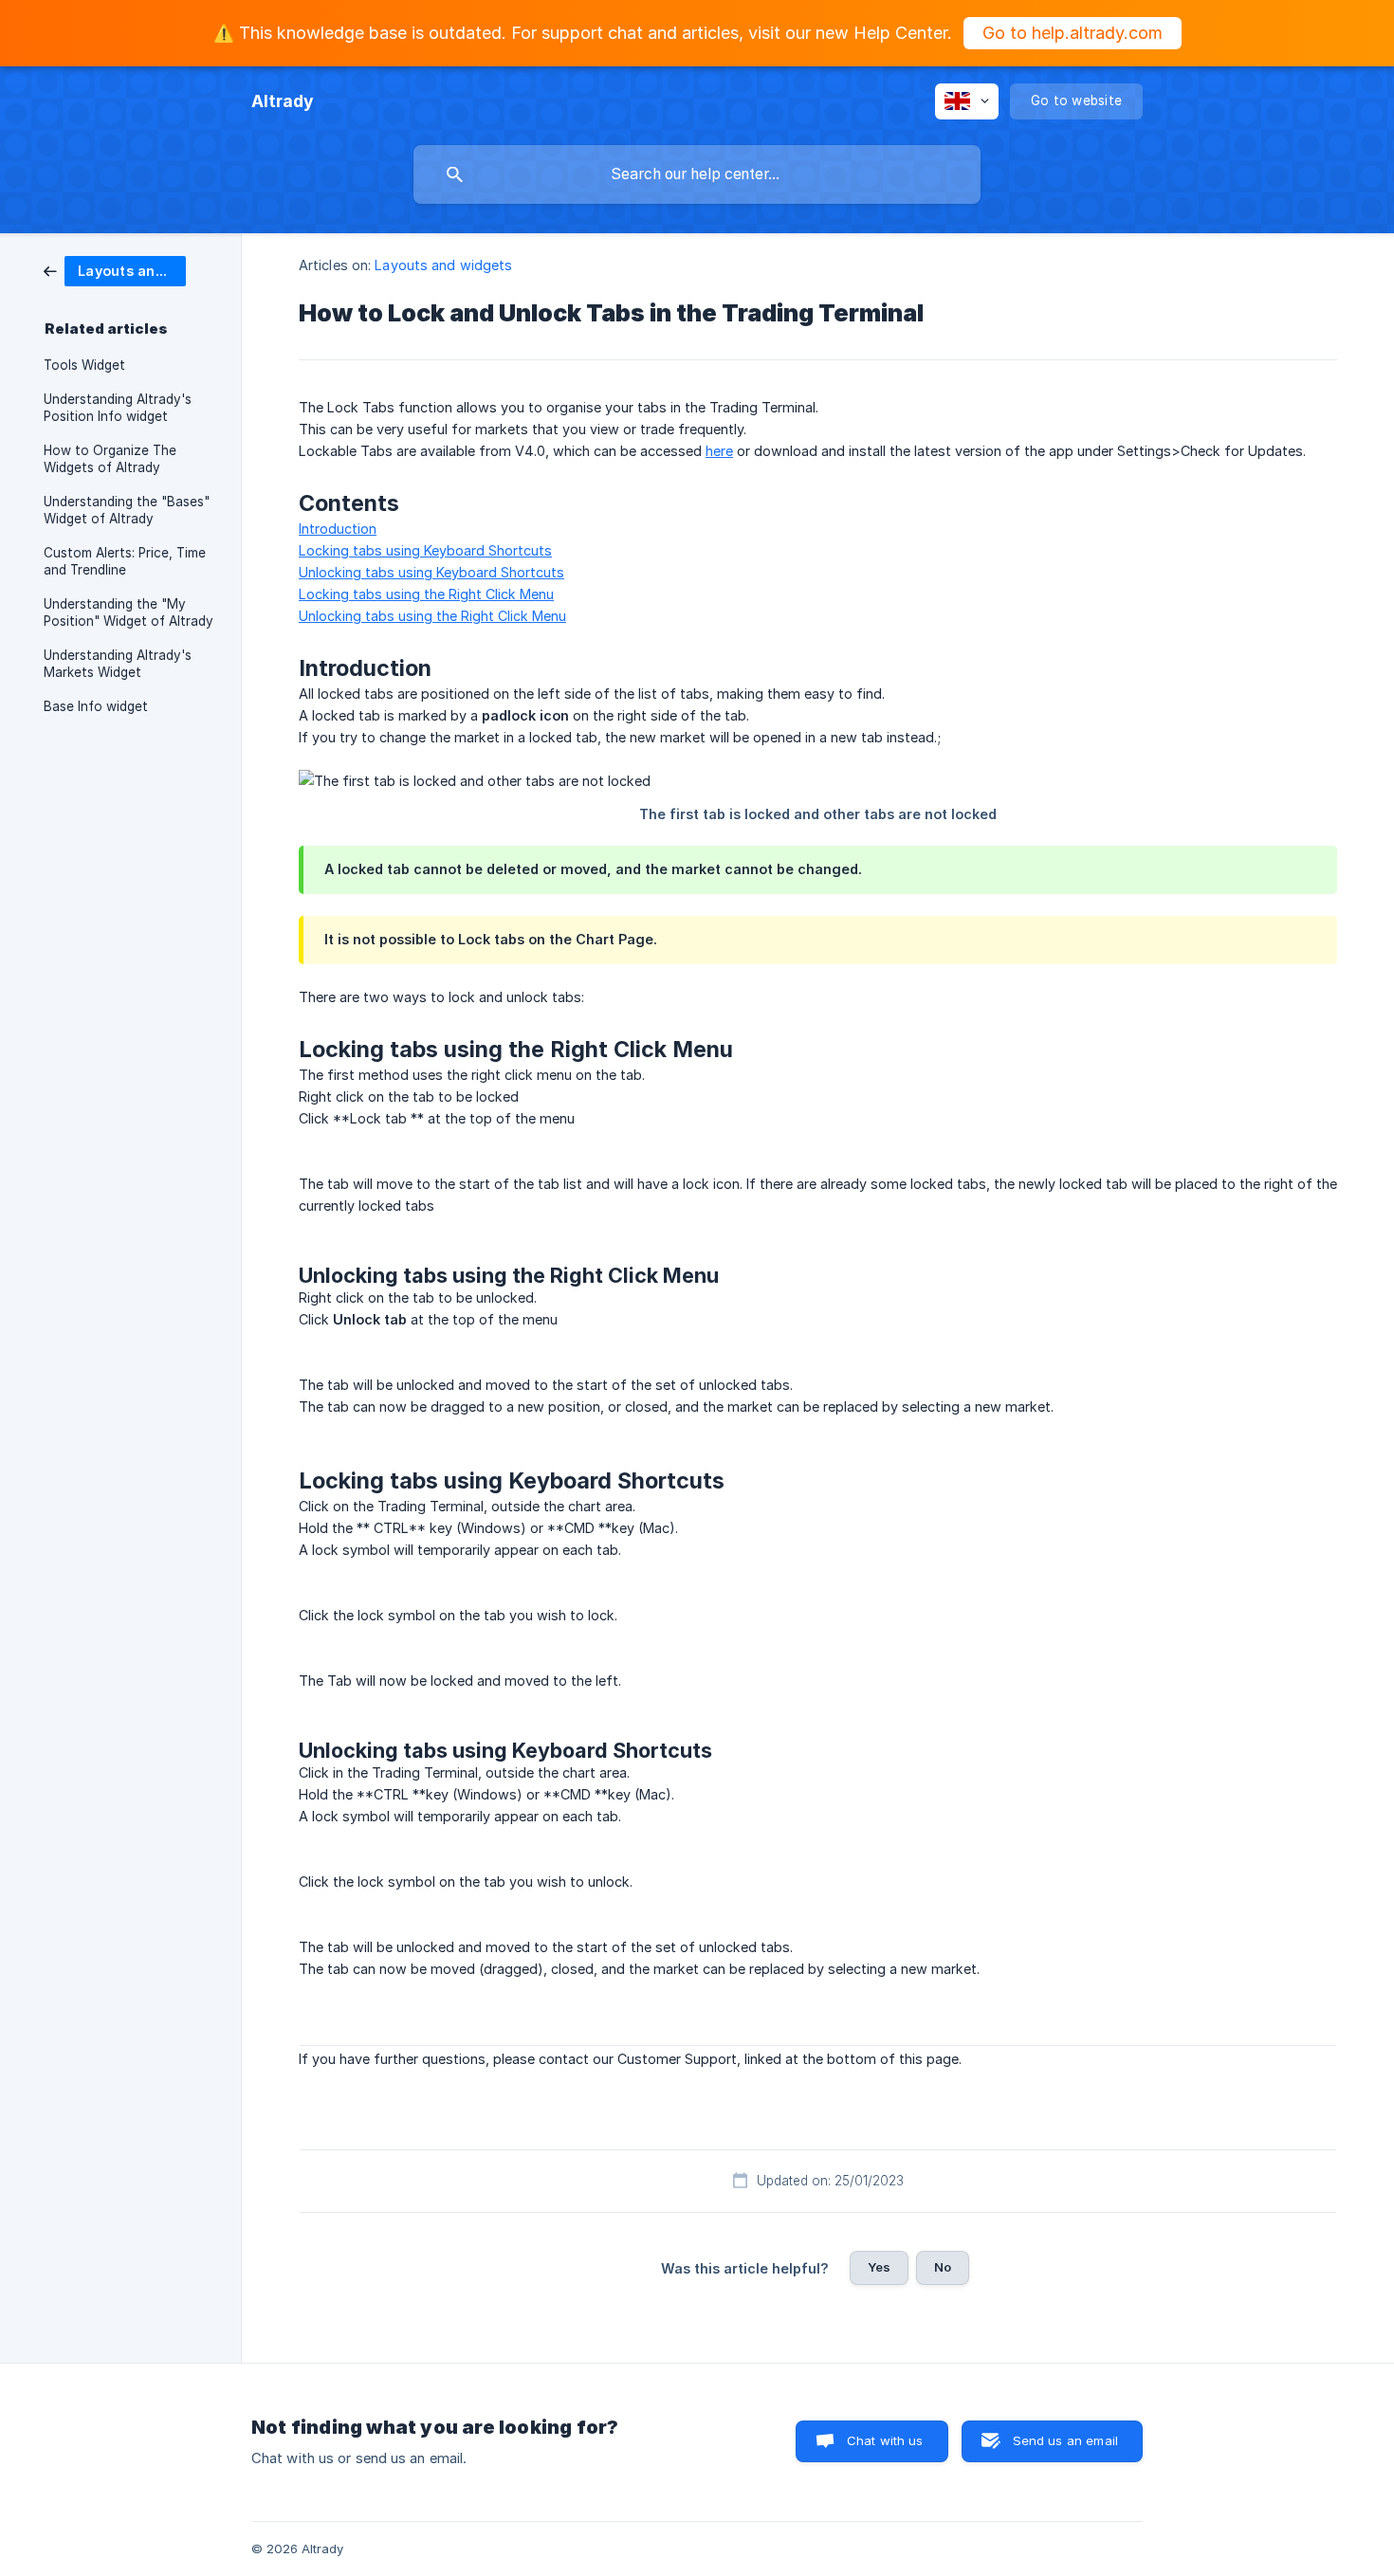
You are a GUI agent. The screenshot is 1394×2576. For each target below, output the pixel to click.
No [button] (943, 2267)
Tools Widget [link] (84, 365)
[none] (283, 101)
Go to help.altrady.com (1073, 33)
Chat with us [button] (885, 2440)
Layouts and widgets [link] (443, 265)
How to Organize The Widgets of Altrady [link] (110, 459)
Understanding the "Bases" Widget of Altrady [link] (127, 510)
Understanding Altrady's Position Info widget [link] (118, 408)
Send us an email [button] (1065, 2440)
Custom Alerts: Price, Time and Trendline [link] (125, 561)
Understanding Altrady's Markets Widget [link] (118, 664)
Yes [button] (879, 2267)
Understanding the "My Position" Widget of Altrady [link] (128, 612)
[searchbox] (697, 174)
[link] (115, 270)
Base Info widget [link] (96, 706)
